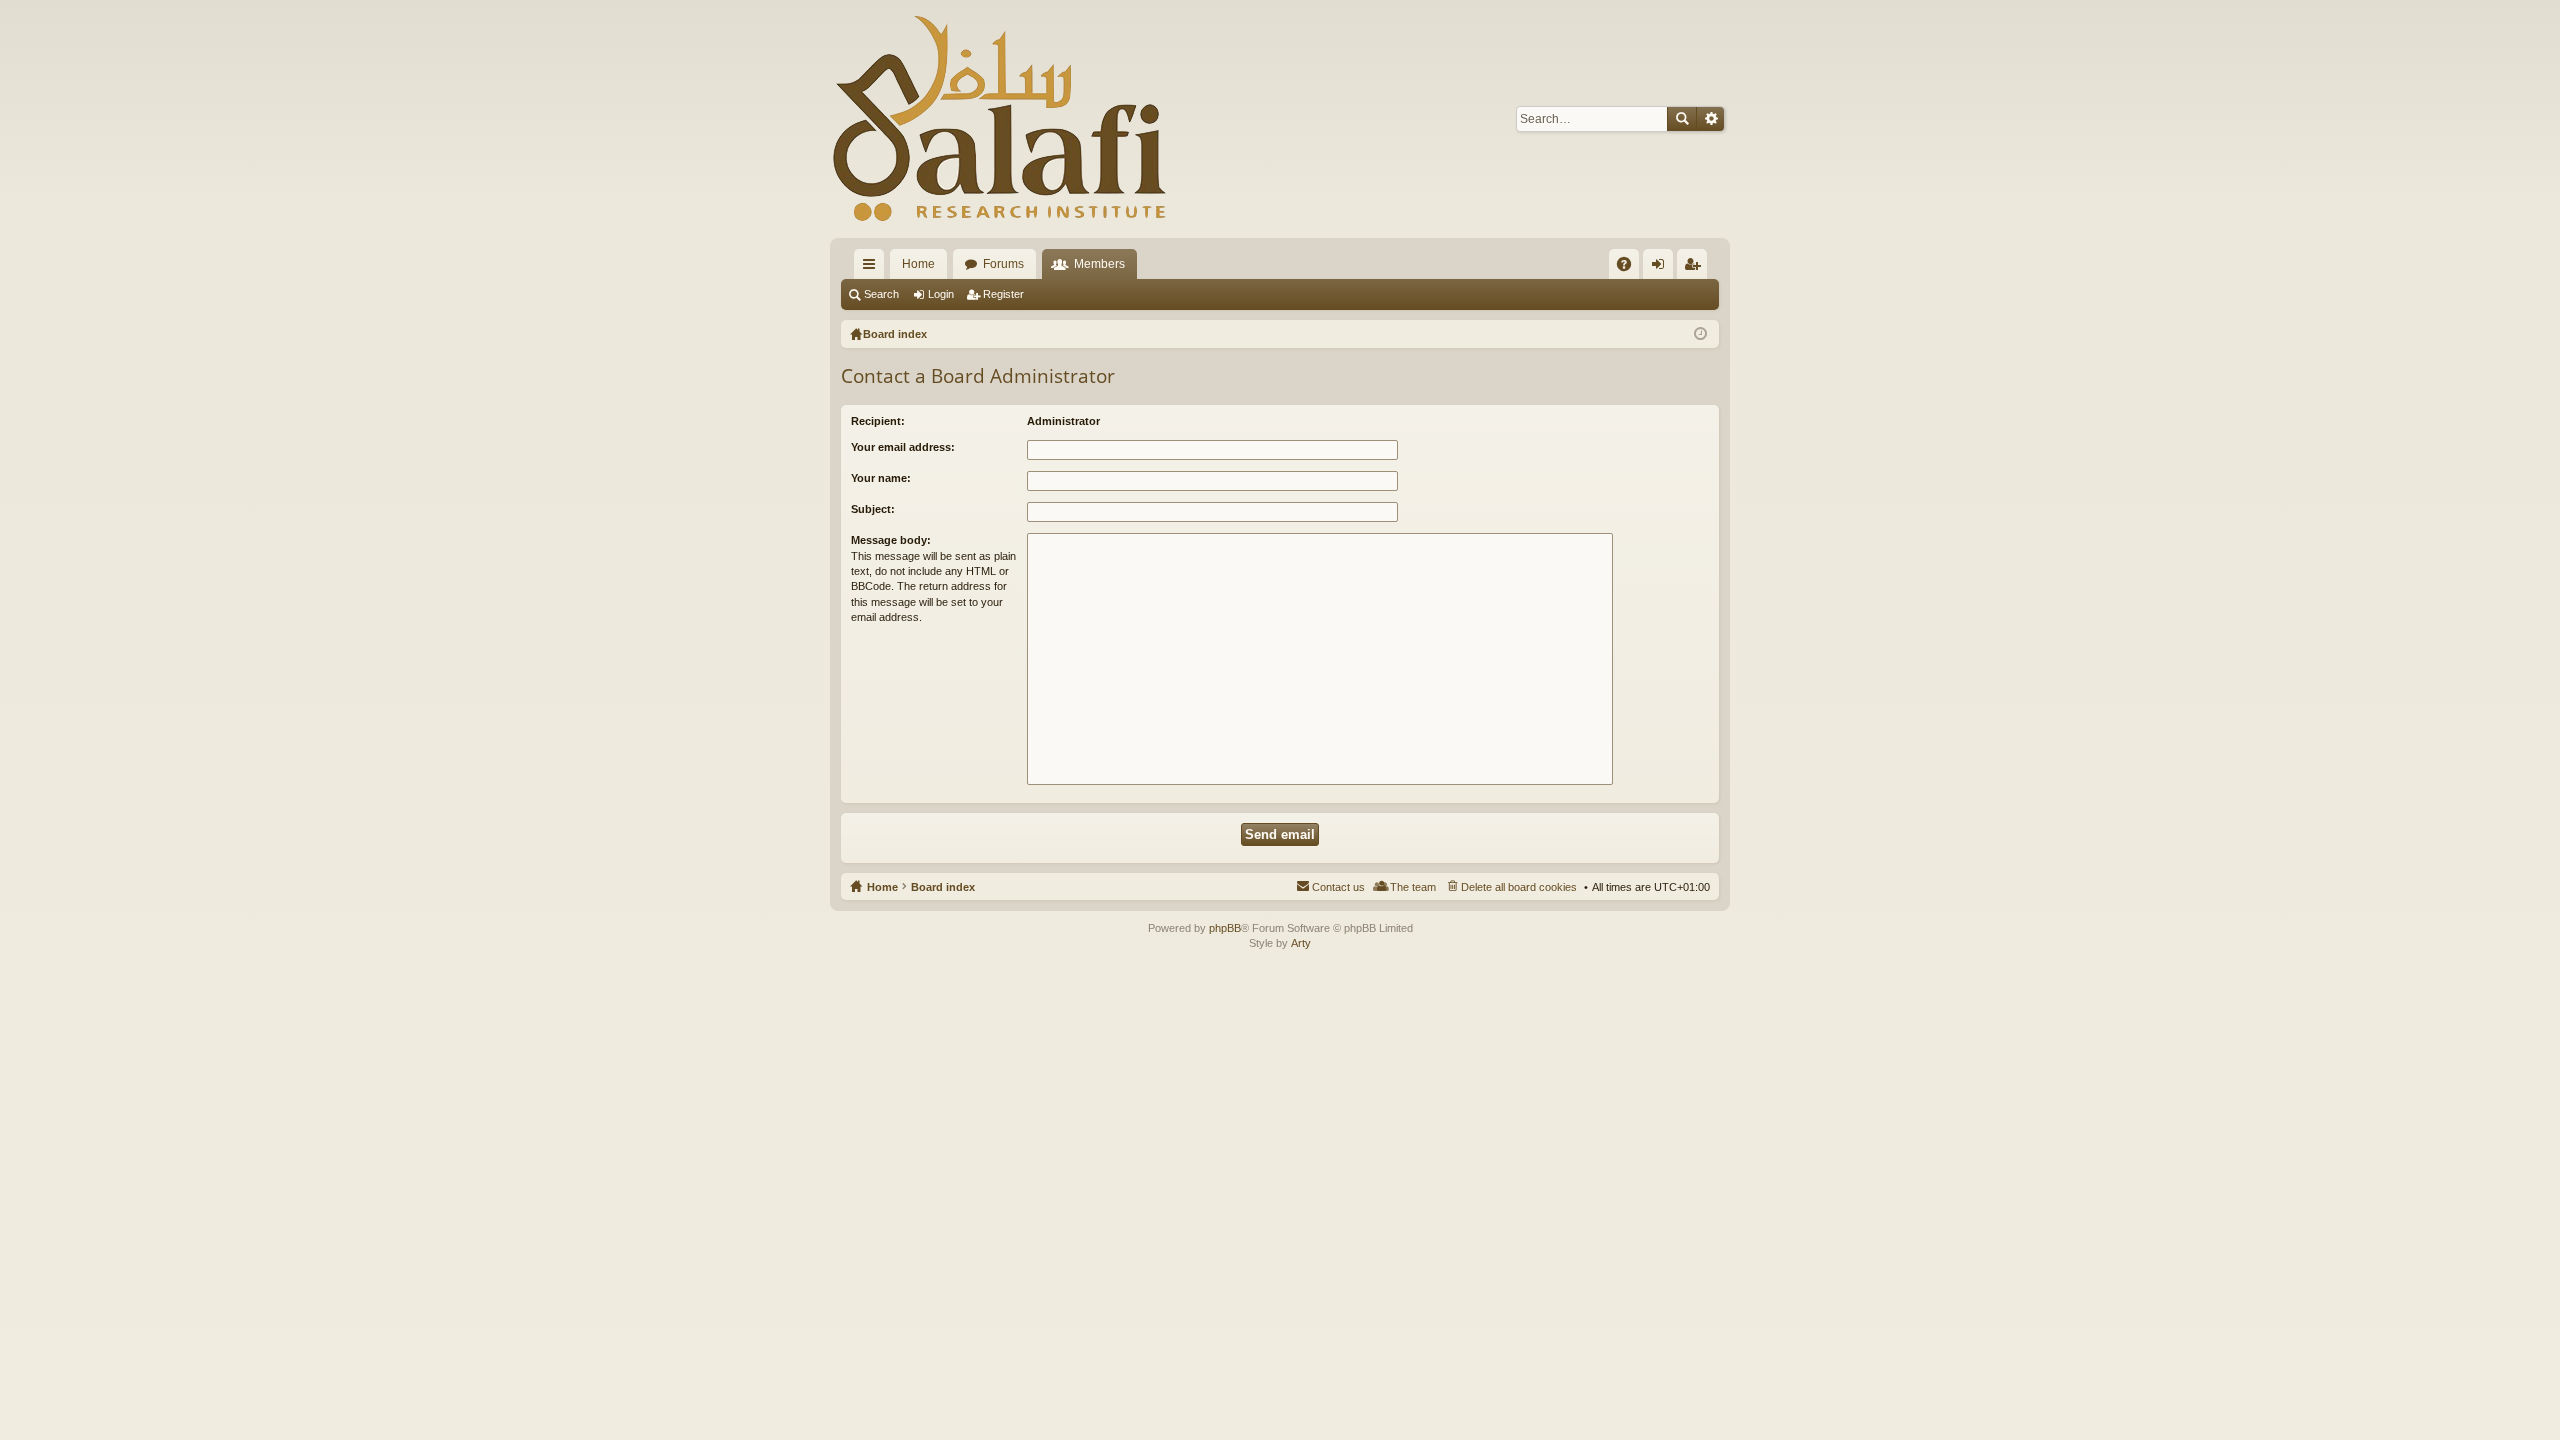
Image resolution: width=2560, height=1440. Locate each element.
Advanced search (1710, 119)
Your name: (881, 478)
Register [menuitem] (1696, 268)
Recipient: (878, 421)
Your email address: (903, 447)
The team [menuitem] (1413, 887)
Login (941, 294)
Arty (1301, 943)
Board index (943, 887)
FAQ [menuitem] (1630, 268)
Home (918, 264)
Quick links (873, 268)
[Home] (1000, 119)
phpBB (1225, 928)
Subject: (873, 509)
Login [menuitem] (1662, 268)
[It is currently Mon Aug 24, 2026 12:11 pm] (1700, 334)
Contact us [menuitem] (1338, 887)
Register (1003, 294)
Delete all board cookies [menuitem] (1519, 887)
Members (1099, 264)
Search (1682, 119)
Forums (1003, 264)
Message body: (891, 540)
